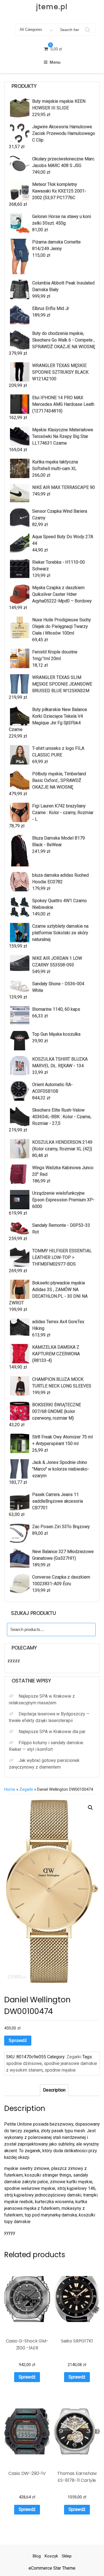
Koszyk (51, 2556)
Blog (37, 2556)
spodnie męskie (60, 2070)
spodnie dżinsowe (24, 2063)
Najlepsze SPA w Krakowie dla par (52, 1732)
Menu (55, 62)
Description (54, 2090)
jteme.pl (52, 7)
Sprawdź (18, 2040)
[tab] (54, 2090)
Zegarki (26, 1789)
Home (10, 1789)
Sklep (67, 2556)
